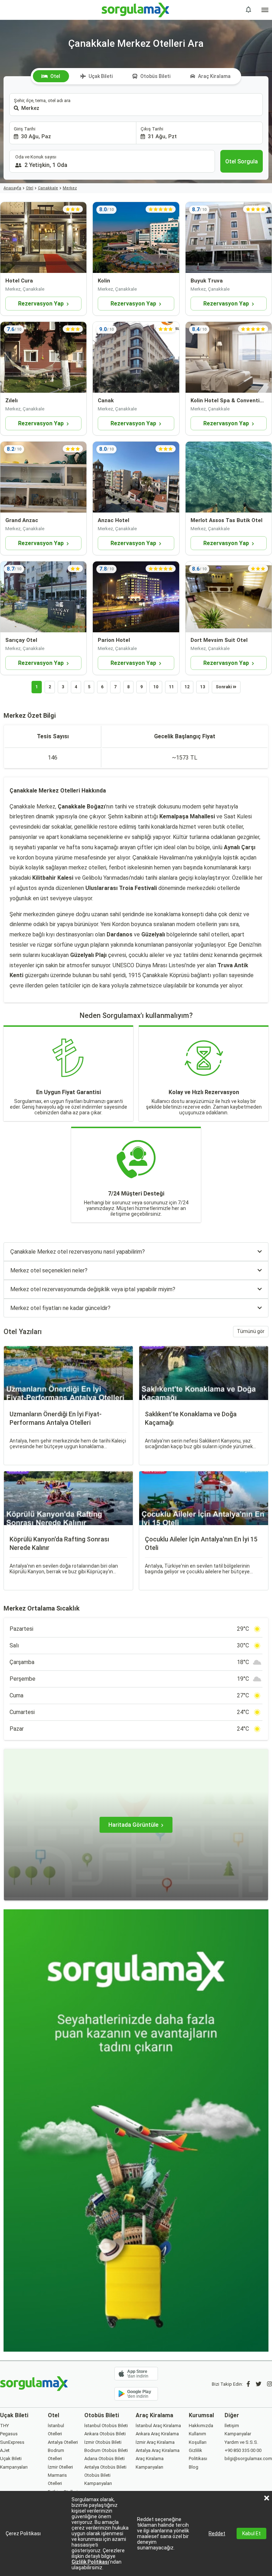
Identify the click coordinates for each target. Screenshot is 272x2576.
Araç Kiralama (214, 76)
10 (156, 687)
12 (187, 687)
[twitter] (259, 2384)
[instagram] (270, 2384)
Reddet (217, 2533)
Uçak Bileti (101, 76)
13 (203, 687)
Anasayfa (12, 188)
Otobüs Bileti (155, 76)
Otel (55, 76)
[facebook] (248, 2384)
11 (171, 687)
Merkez (70, 188)
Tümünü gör (251, 1331)
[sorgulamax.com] (136, 10)
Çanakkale (48, 188)
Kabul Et (251, 2533)
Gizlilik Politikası (90, 2562)
